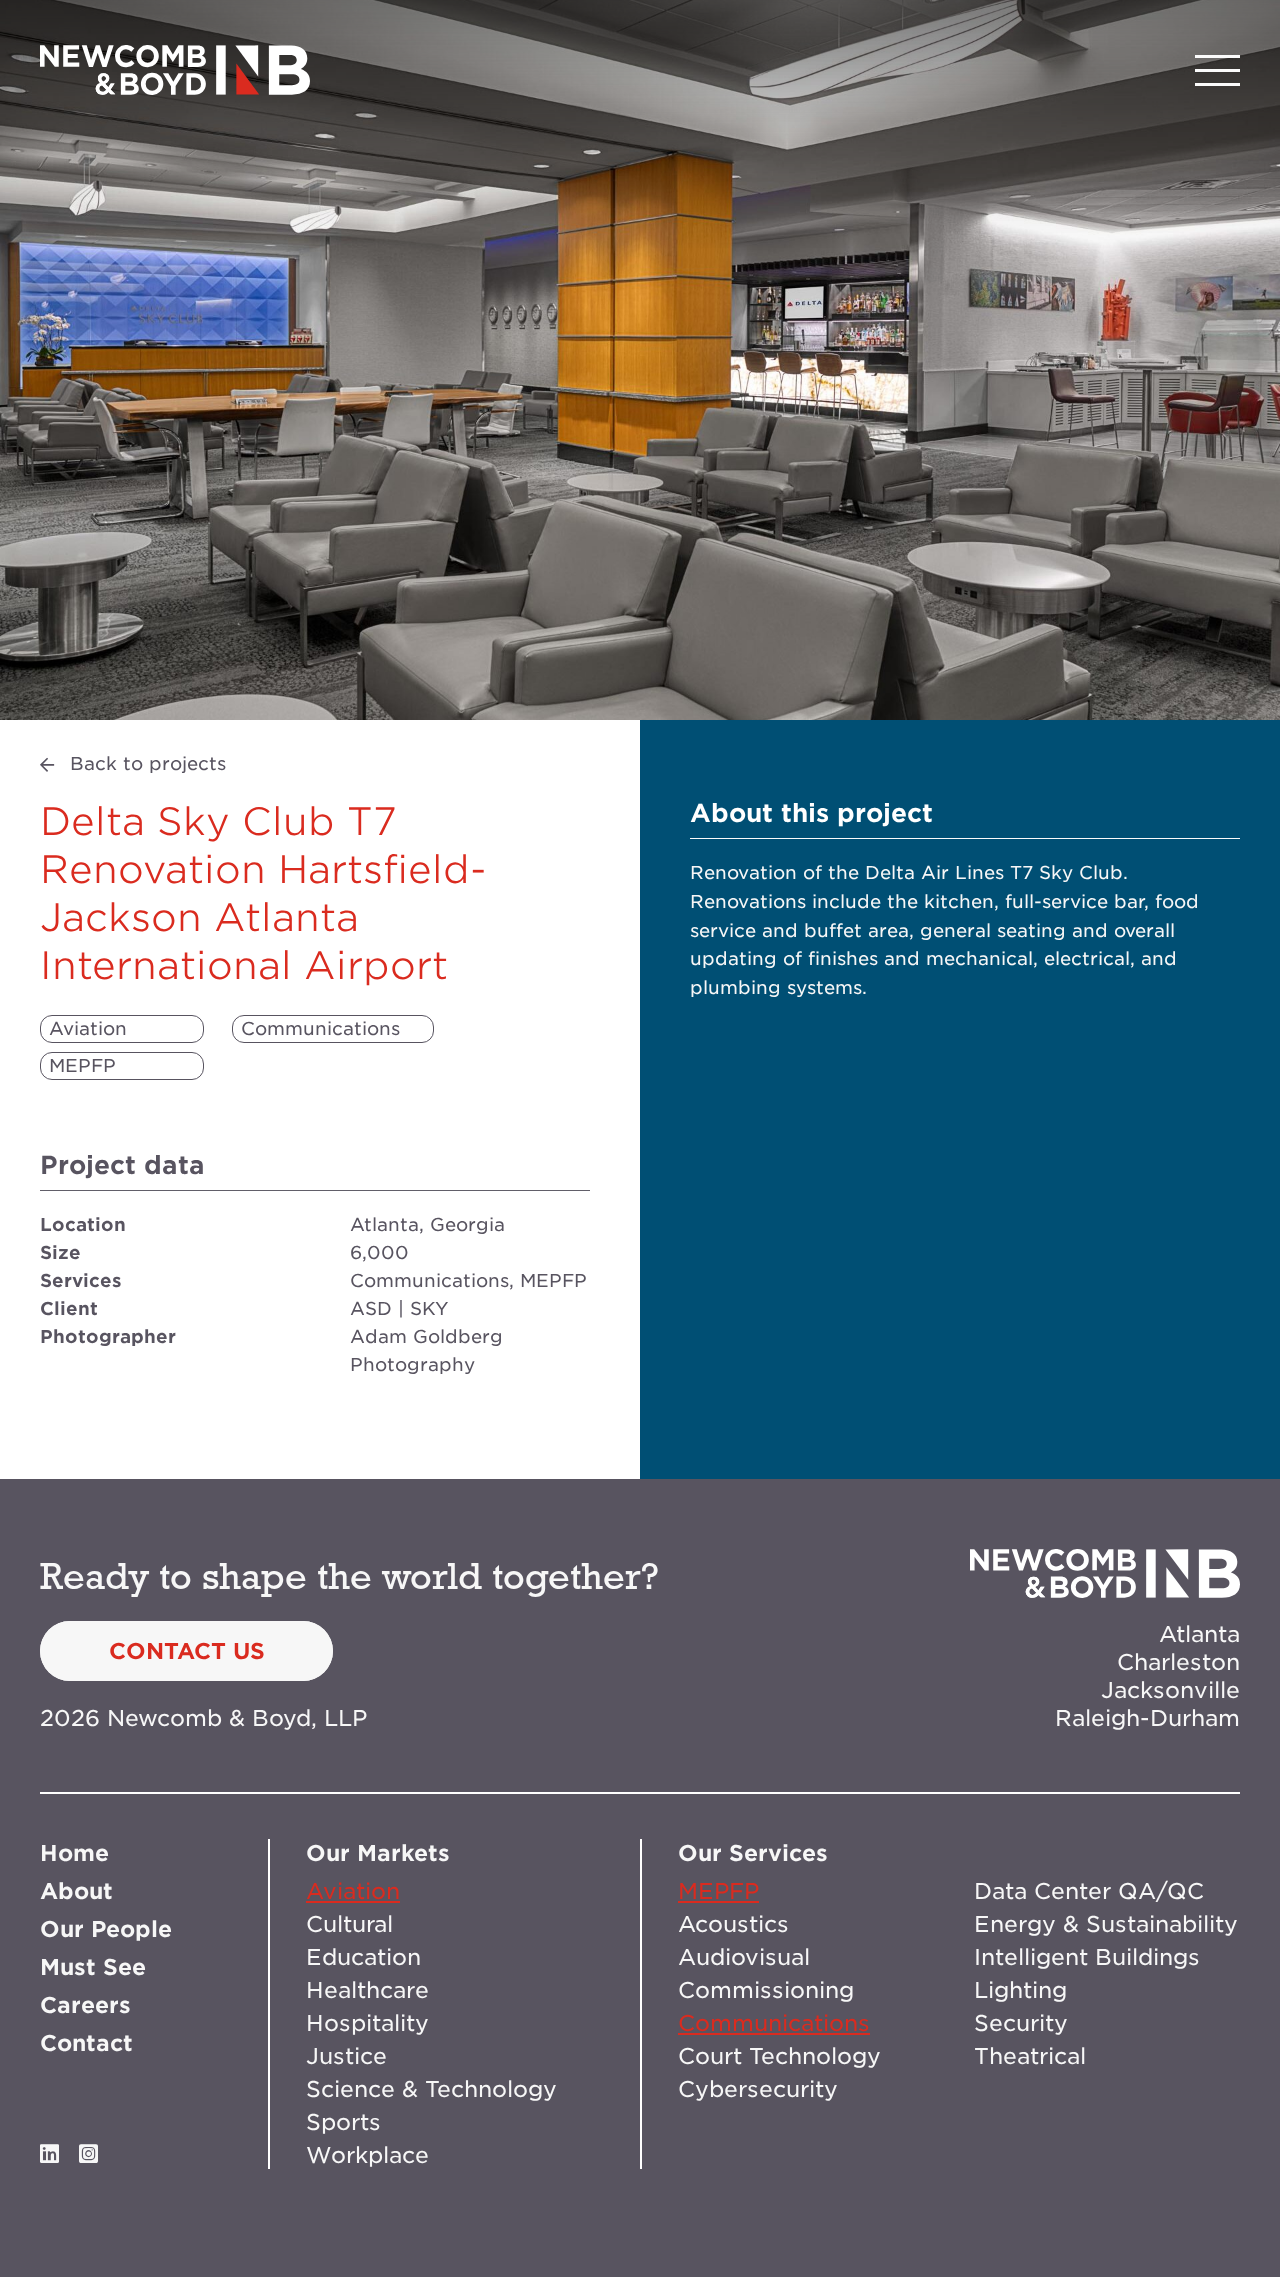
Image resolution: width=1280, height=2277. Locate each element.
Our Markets (378, 1853)
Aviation (88, 1028)
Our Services (753, 1853)
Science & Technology (431, 2089)
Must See (93, 1967)
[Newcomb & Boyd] (175, 69)
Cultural (349, 1924)
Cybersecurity (758, 2089)
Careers (85, 2005)
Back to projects (148, 763)
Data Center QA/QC (1089, 1891)
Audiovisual (744, 1957)
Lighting (1020, 1990)
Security (1021, 2023)
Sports (343, 2122)
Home (74, 1853)
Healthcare (367, 1990)
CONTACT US (187, 1651)
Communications (320, 1028)
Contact (86, 2043)
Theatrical (1030, 2056)
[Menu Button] (1217, 70)
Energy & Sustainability (1106, 1924)
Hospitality (367, 2023)
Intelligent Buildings (1087, 1957)
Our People (106, 1929)
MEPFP (82, 1065)
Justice (346, 2056)
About (76, 1891)
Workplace (367, 2155)
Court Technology (779, 2056)
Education (363, 1957)
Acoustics (733, 1924)
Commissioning (766, 1990)
